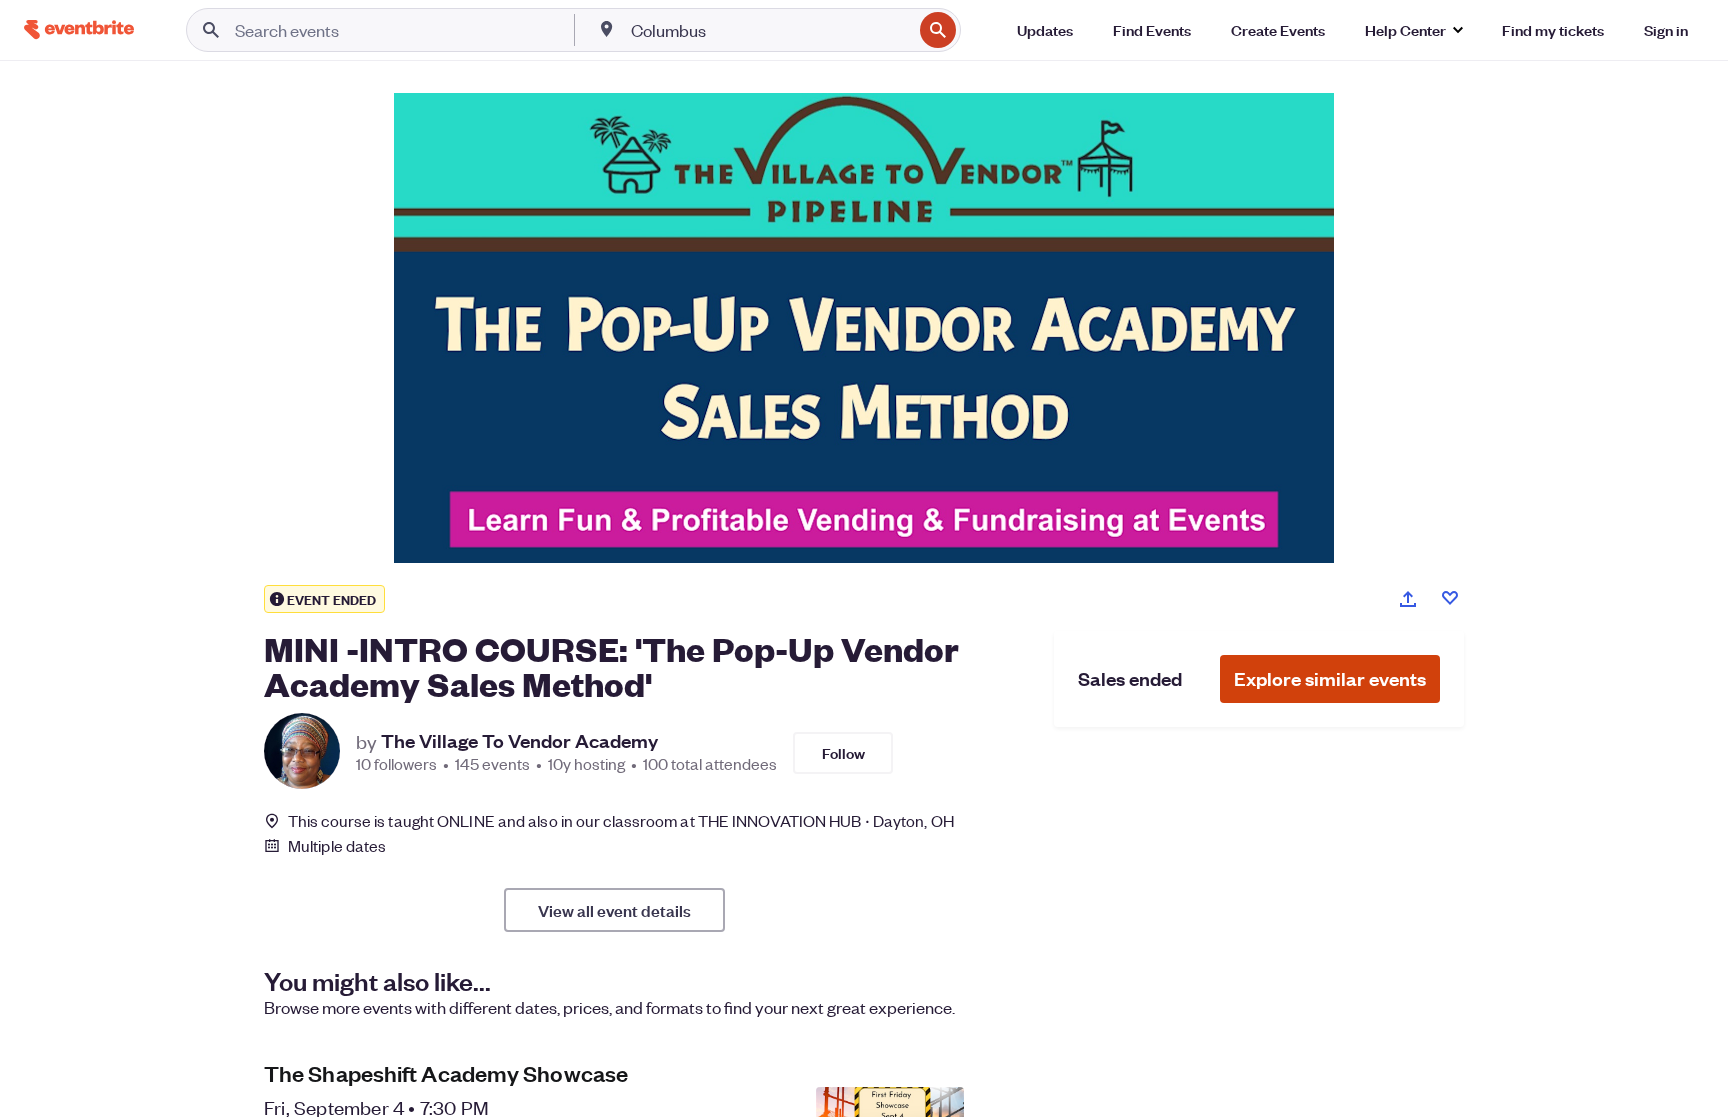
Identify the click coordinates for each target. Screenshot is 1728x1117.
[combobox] (770, 30)
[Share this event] (1408, 599)
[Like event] (1450, 598)
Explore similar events (1330, 678)
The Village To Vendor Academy (519, 741)
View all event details (614, 910)
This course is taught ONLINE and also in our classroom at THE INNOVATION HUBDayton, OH (621, 820)
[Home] (79, 29)
